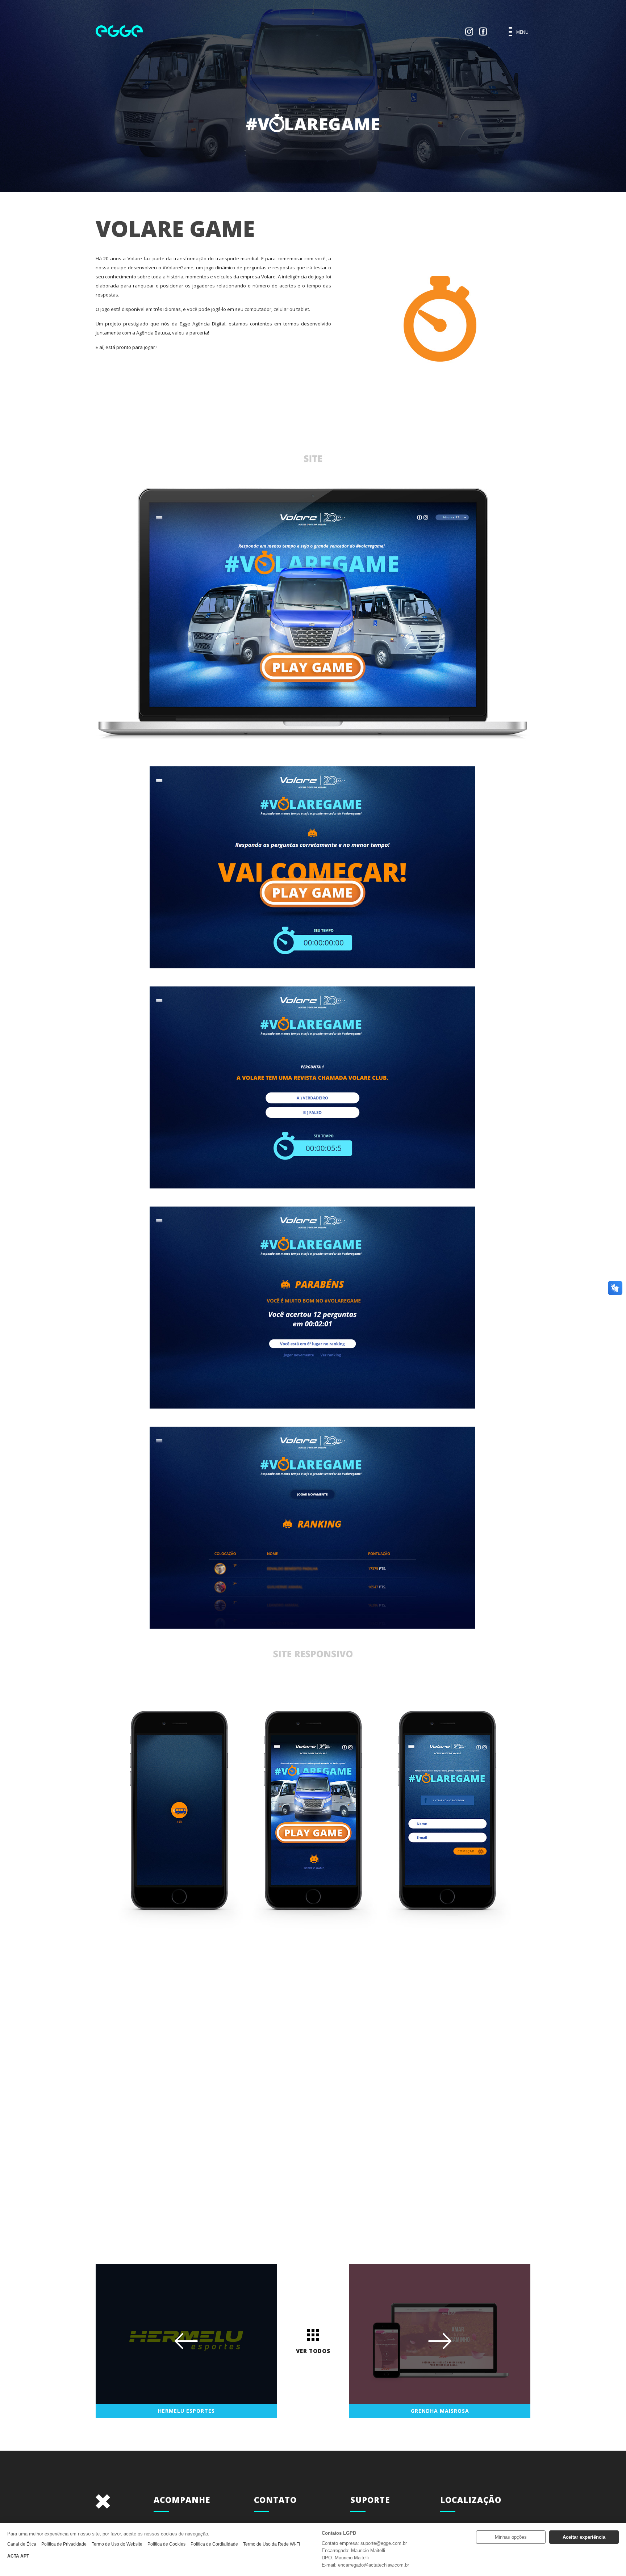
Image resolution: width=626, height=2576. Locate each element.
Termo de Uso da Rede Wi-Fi (272, 2544)
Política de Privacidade (64, 2544)
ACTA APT (18, 2556)
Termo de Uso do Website (117, 2544)
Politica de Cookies (166, 2544)
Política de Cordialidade (214, 2544)
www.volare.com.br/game (313, 2084)
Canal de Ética (22, 2544)
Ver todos (313, 2351)
